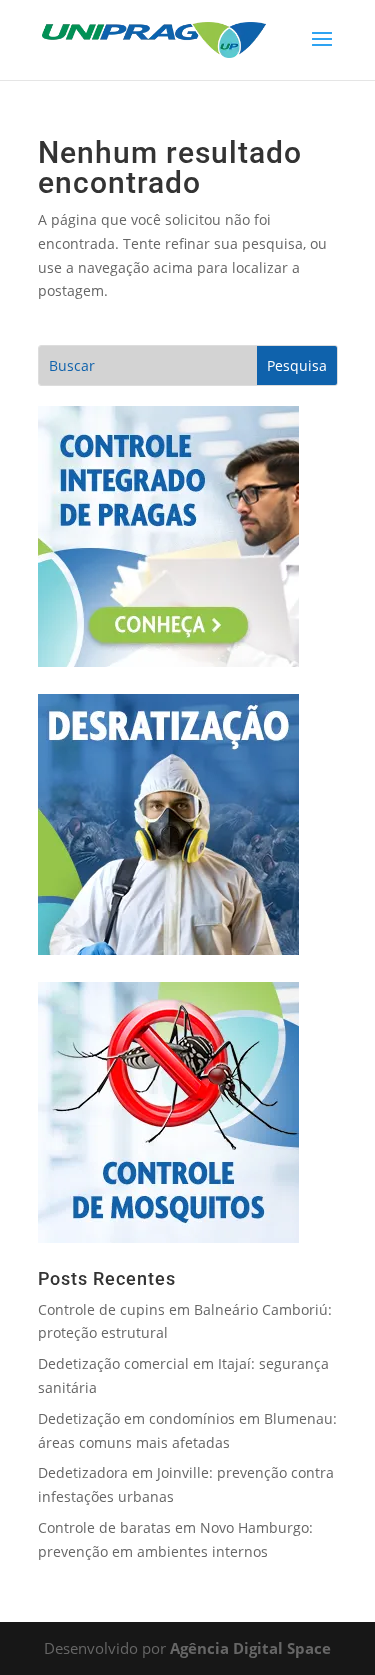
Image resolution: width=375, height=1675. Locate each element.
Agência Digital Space (250, 1648)
